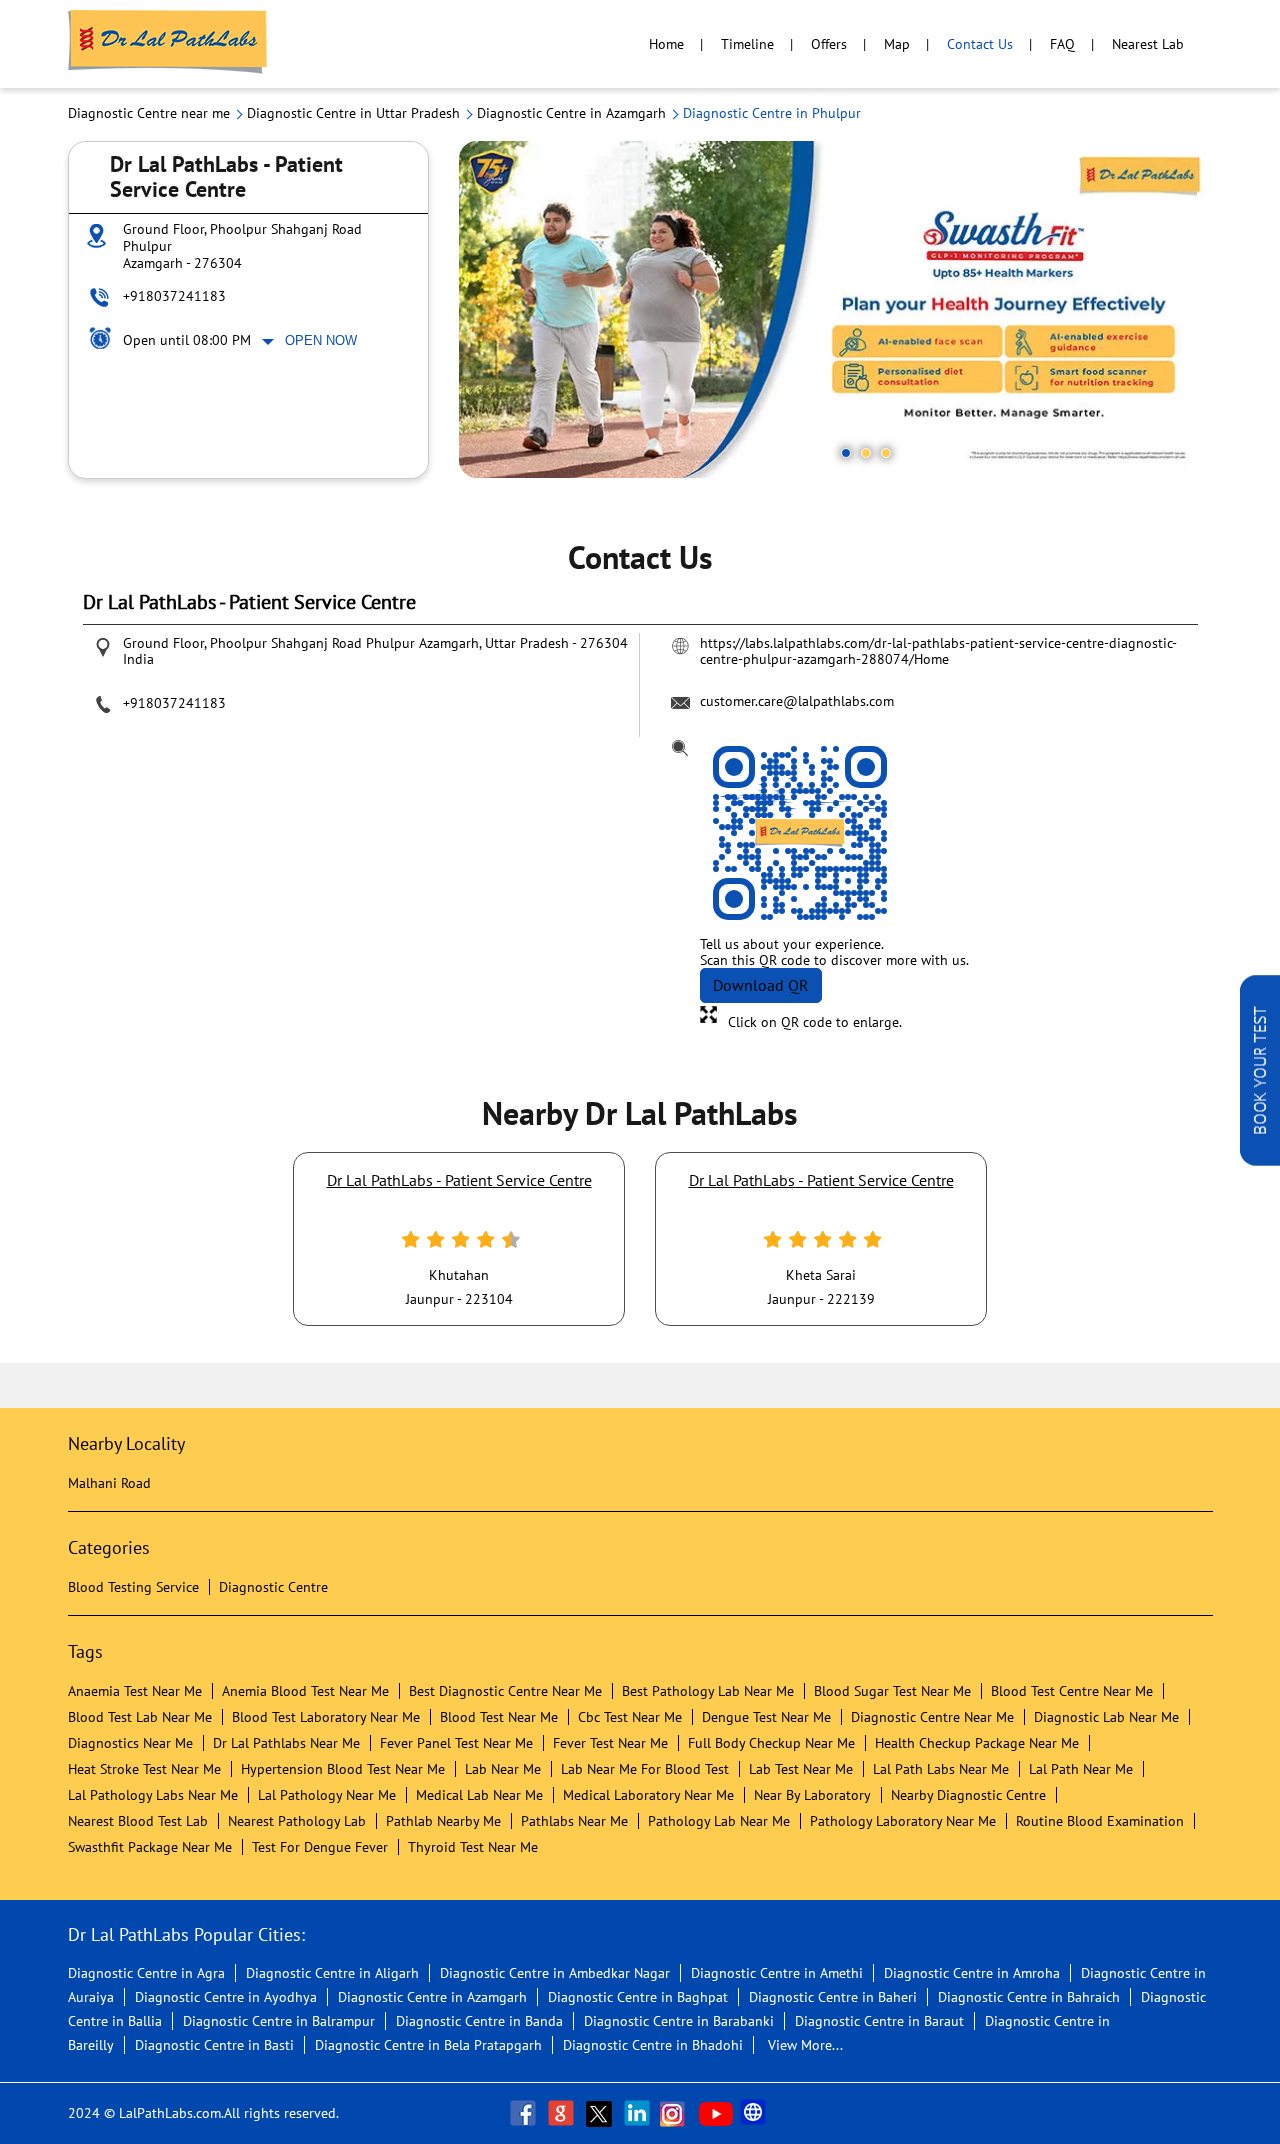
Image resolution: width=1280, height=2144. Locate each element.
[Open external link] (1260, 1160)
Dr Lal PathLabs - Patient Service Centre (459, 1180)
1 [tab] (846, 453)
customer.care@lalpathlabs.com (797, 701)
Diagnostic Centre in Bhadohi (653, 2045)
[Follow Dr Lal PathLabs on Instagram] (677, 2113)
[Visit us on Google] (563, 2113)
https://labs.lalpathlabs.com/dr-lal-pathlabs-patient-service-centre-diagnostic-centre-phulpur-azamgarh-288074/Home (938, 651)
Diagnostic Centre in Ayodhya (226, 1997)
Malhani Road (109, 1483)
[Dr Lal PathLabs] (168, 44)
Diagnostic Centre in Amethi (777, 1973)
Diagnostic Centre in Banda (479, 2021)
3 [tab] (886, 453)
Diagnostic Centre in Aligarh (332, 1973)
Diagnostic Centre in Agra (146, 1973)
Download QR (761, 985)
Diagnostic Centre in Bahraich (1029, 1997)
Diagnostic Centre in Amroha (972, 1973)
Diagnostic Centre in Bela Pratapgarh (428, 2045)
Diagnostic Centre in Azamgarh (432, 1997)
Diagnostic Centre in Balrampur (279, 2021)
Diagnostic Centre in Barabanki (679, 2021)
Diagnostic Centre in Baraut (879, 2021)
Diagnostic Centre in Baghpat (638, 1997)
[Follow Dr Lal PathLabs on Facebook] (525, 2113)
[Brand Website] (755, 2113)
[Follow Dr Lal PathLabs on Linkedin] (639, 2113)
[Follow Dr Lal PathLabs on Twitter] (601, 2113)
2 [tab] (866, 453)
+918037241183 (174, 296)
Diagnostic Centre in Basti (214, 2045)
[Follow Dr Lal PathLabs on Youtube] (716, 2113)
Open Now (321, 340)
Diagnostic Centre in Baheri (833, 1997)
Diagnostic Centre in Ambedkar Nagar (555, 1973)
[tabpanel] (836, 309)
